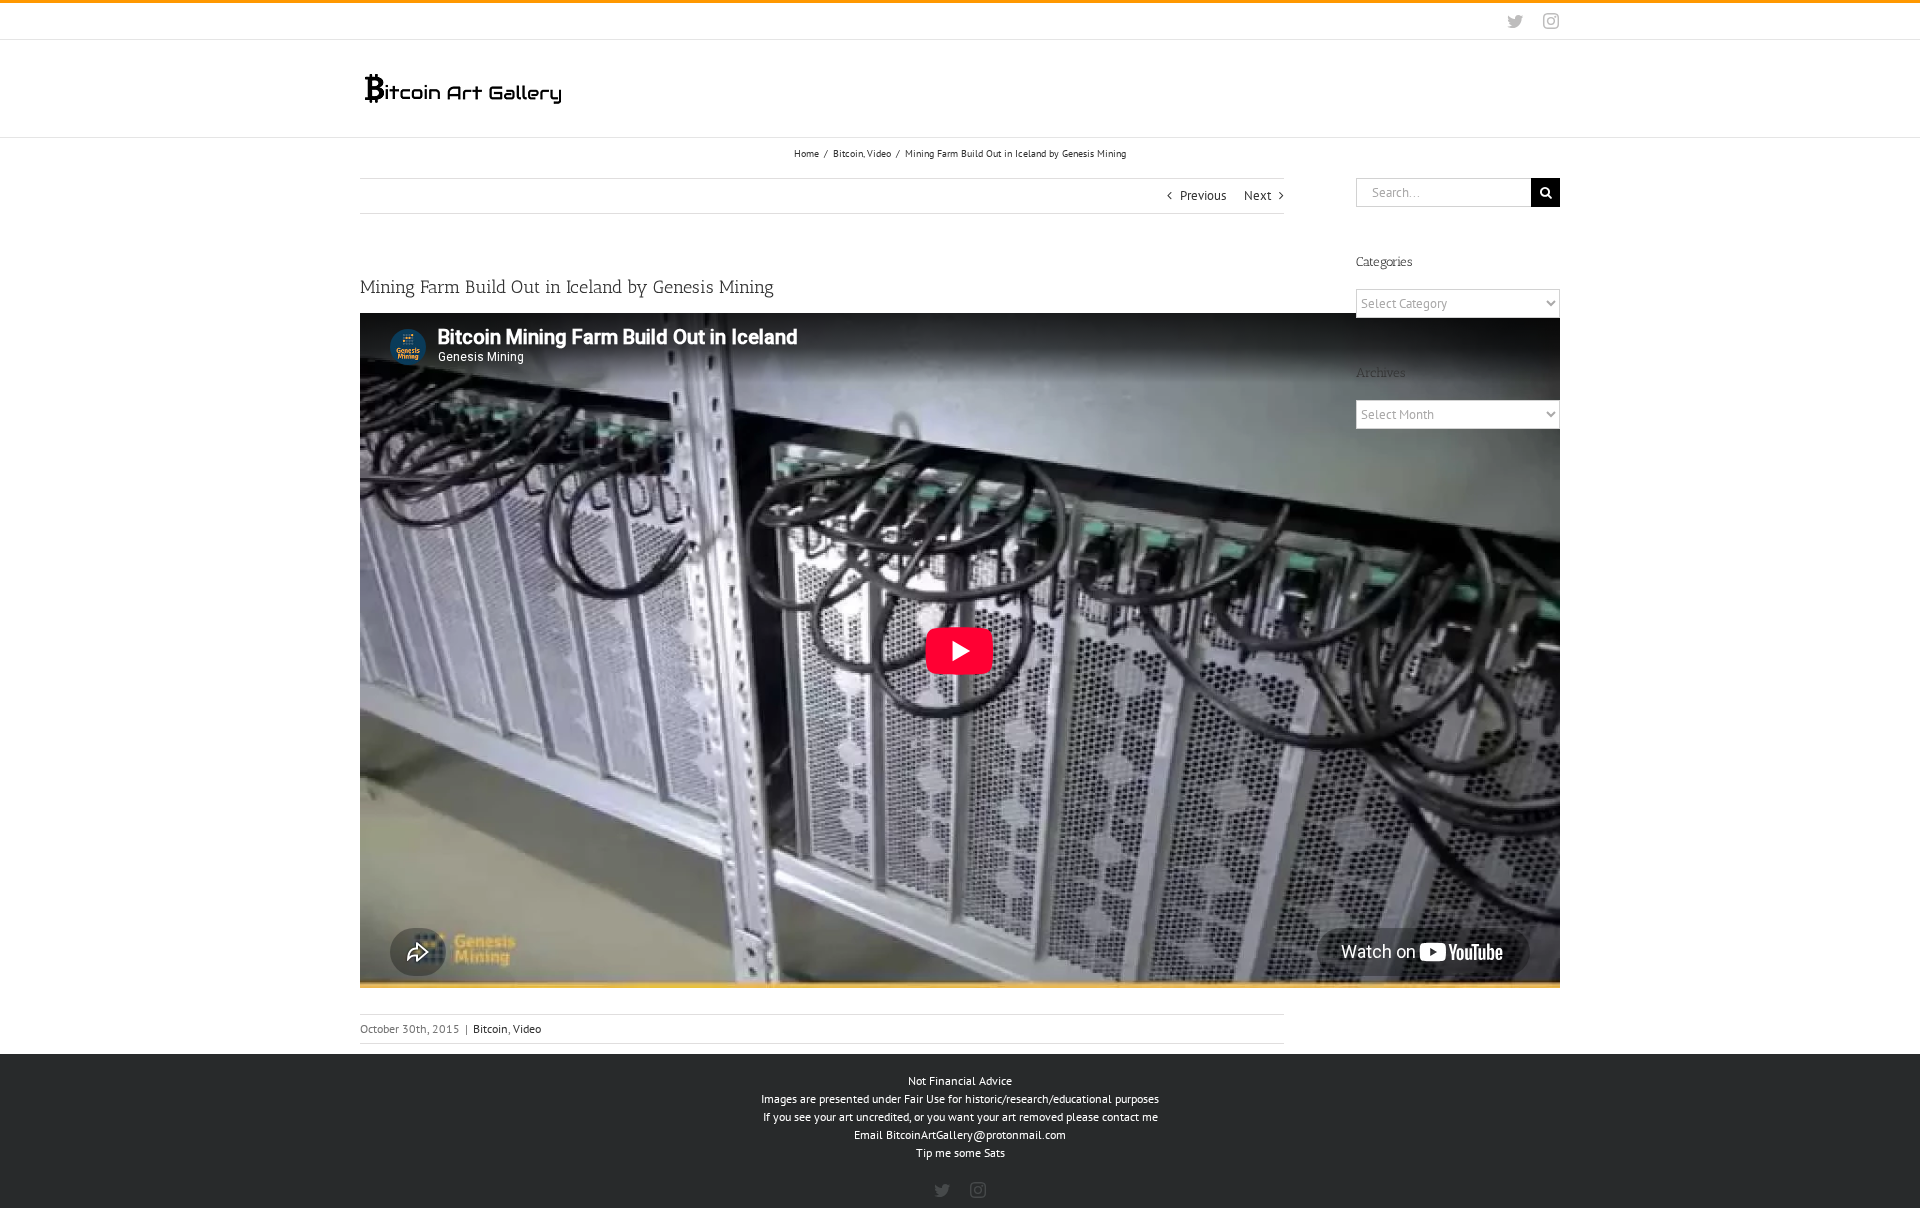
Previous (1203, 195)
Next (1257, 195)
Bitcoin (490, 1028)
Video (527, 1028)
